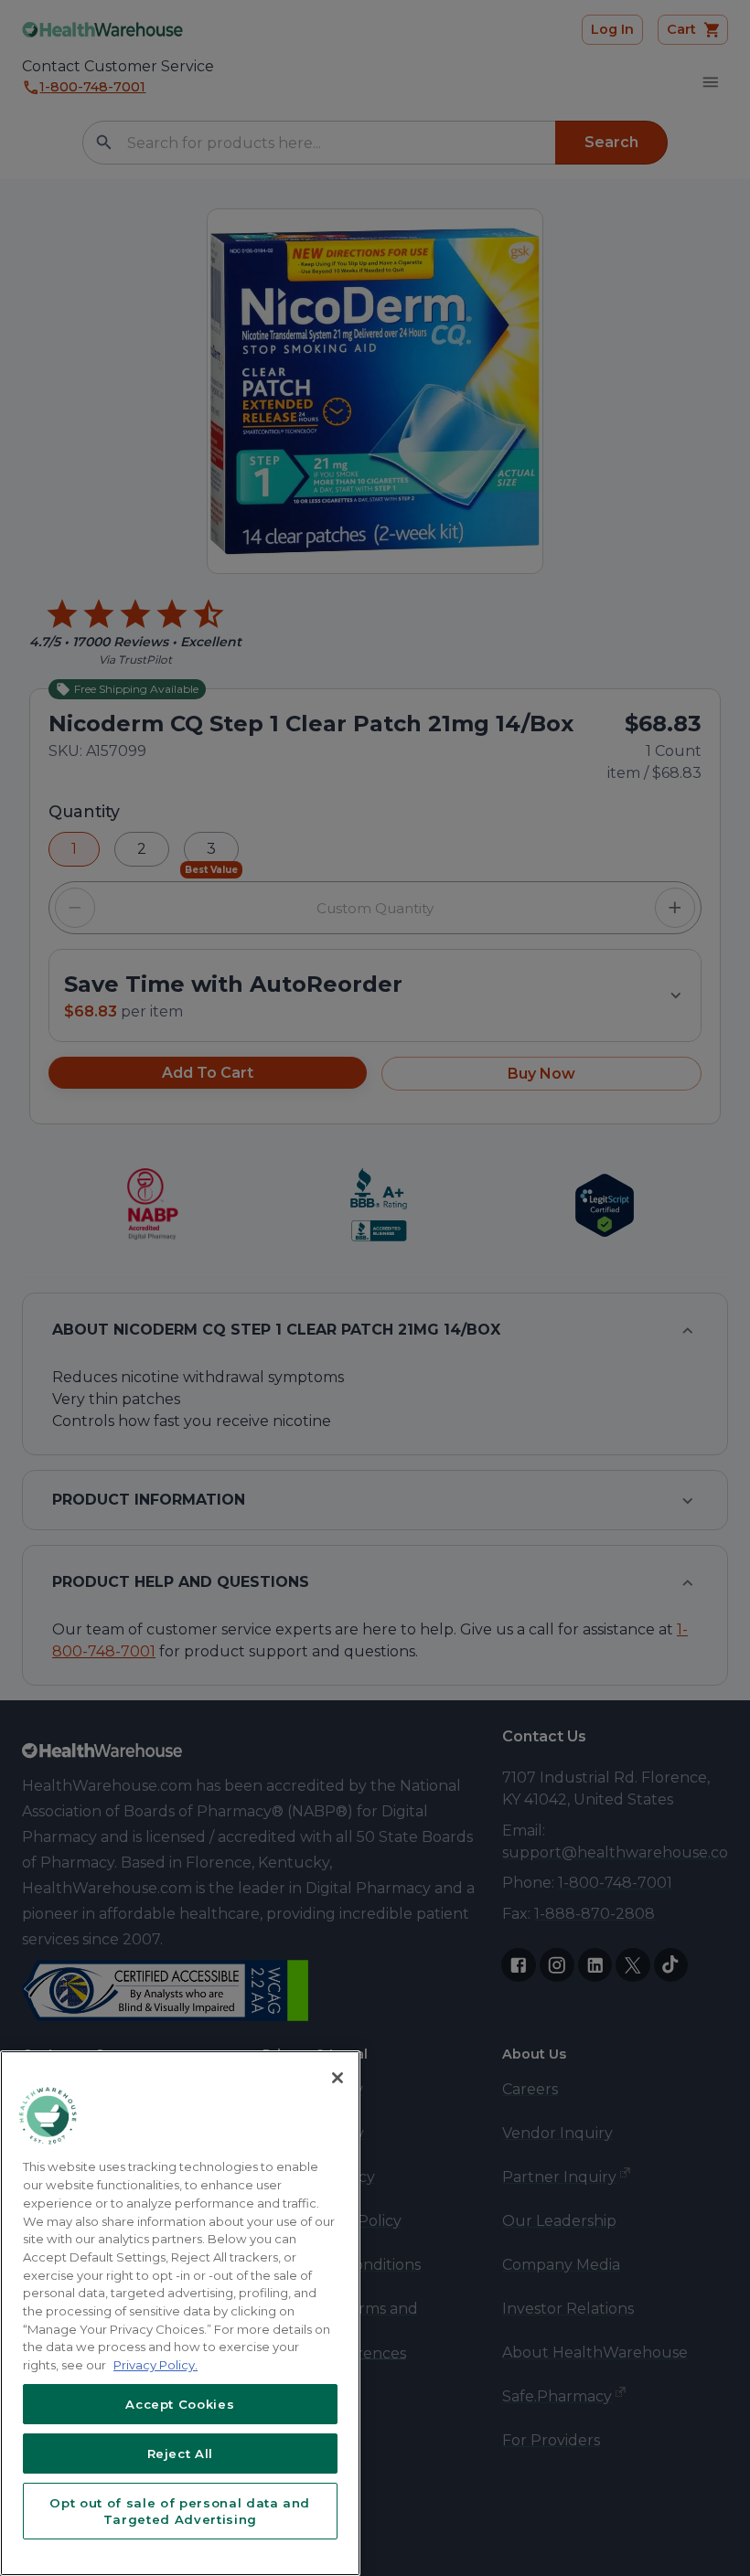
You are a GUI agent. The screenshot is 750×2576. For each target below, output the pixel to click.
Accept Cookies (180, 2404)
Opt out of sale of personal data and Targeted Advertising (180, 2511)
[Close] (337, 2078)
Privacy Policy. (155, 2365)
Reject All (181, 2454)
